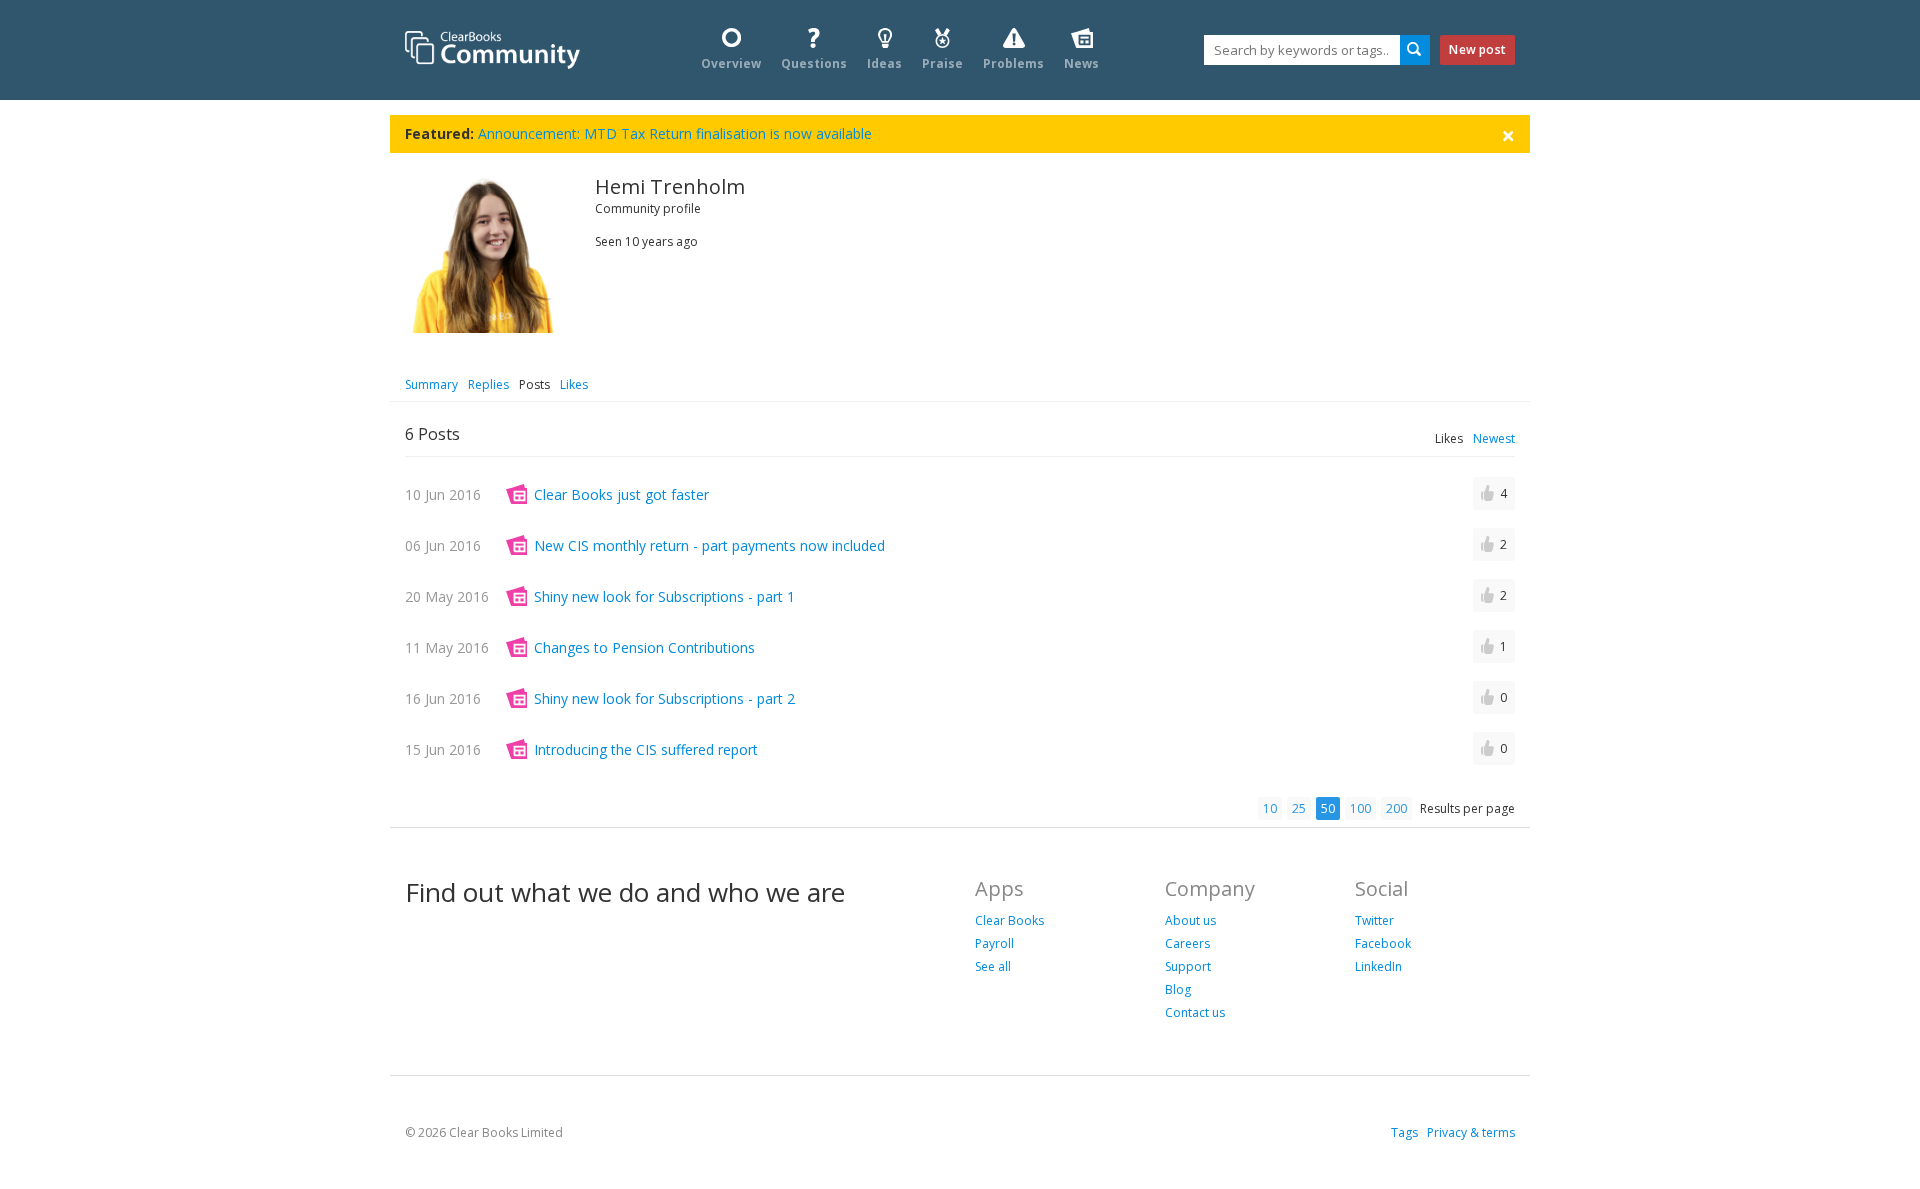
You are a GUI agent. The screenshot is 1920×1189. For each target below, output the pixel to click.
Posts (534, 384)
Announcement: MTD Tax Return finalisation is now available (675, 133)
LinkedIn (1378, 966)
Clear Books (1009, 920)
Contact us (1195, 1012)
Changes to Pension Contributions (644, 647)
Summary (431, 384)
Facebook (1383, 943)
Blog (1178, 989)
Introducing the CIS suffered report (646, 749)
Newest (1494, 438)
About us (1190, 920)
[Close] (1508, 134)
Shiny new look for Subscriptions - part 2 (664, 698)
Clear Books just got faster (621, 494)
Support (1188, 966)
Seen (608, 241)
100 (1360, 808)
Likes (574, 384)
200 (1396, 808)
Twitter (1374, 920)
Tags (1404, 1132)
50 (1328, 808)
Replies (488, 384)
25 (1299, 808)
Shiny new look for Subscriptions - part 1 (664, 596)
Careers (1187, 943)
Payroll (994, 943)
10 (1270, 808)
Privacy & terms (1471, 1132)
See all (993, 966)
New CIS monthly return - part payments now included (709, 545)
